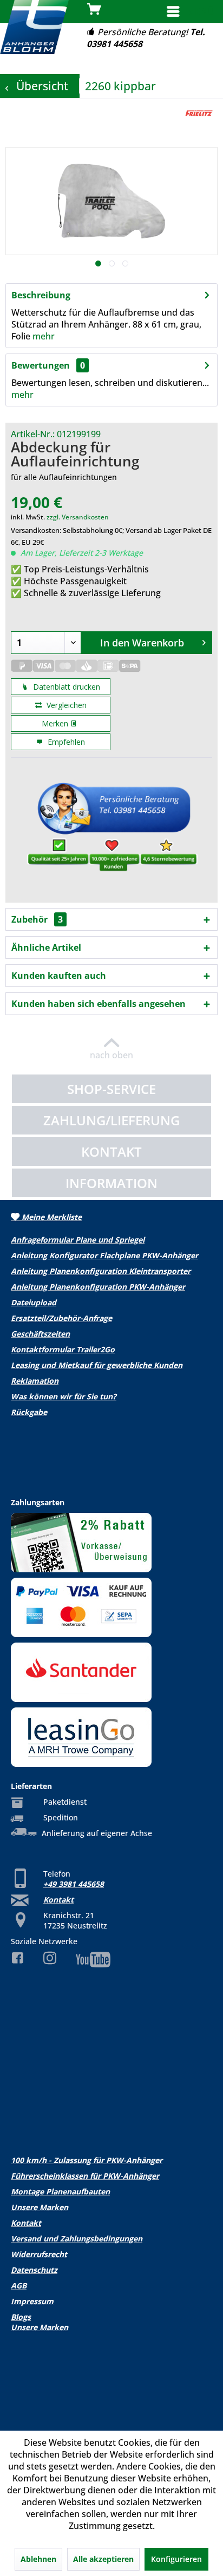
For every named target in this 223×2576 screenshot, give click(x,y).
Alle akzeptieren (103, 2559)
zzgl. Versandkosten (78, 517)
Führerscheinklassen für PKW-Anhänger (85, 2176)
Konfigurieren (176, 2559)
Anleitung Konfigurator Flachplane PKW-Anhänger (104, 1255)
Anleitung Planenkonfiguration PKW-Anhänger (98, 1287)
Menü (201, 11)
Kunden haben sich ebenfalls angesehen (99, 1004)
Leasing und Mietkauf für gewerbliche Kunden (97, 1365)
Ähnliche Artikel (46, 947)
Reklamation (35, 1381)
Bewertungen (41, 365)
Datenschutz (34, 2270)
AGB (19, 2285)
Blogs (21, 2317)
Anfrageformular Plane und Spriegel (78, 1240)
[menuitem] (190, 12)
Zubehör (37, 919)
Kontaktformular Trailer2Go (63, 1349)
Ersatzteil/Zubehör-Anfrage (61, 1318)
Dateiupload (34, 1302)
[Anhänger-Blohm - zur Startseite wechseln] (34, 27)
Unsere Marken (40, 2207)
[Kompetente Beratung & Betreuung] (111, 830)
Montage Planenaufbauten (60, 2191)
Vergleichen (65, 705)
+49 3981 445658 (74, 1884)
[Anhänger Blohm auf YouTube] (111, 1960)
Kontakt (58, 1900)
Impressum (32, 2301)
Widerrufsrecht (39, 2254)
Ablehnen (38, 2559)
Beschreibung (41, 295)
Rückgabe (29, 1412)
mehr (44, 336)
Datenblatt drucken (65, 687)
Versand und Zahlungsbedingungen (77, 2238)
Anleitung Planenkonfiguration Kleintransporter (101, 1271)
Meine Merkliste (51, 1217)
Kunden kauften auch (59, 976)
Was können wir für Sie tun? (64, 1396)
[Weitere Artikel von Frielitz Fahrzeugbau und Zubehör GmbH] (199, 113)
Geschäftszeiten (40, 1334)
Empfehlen (65, 742)
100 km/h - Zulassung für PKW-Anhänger (87, 2160)
